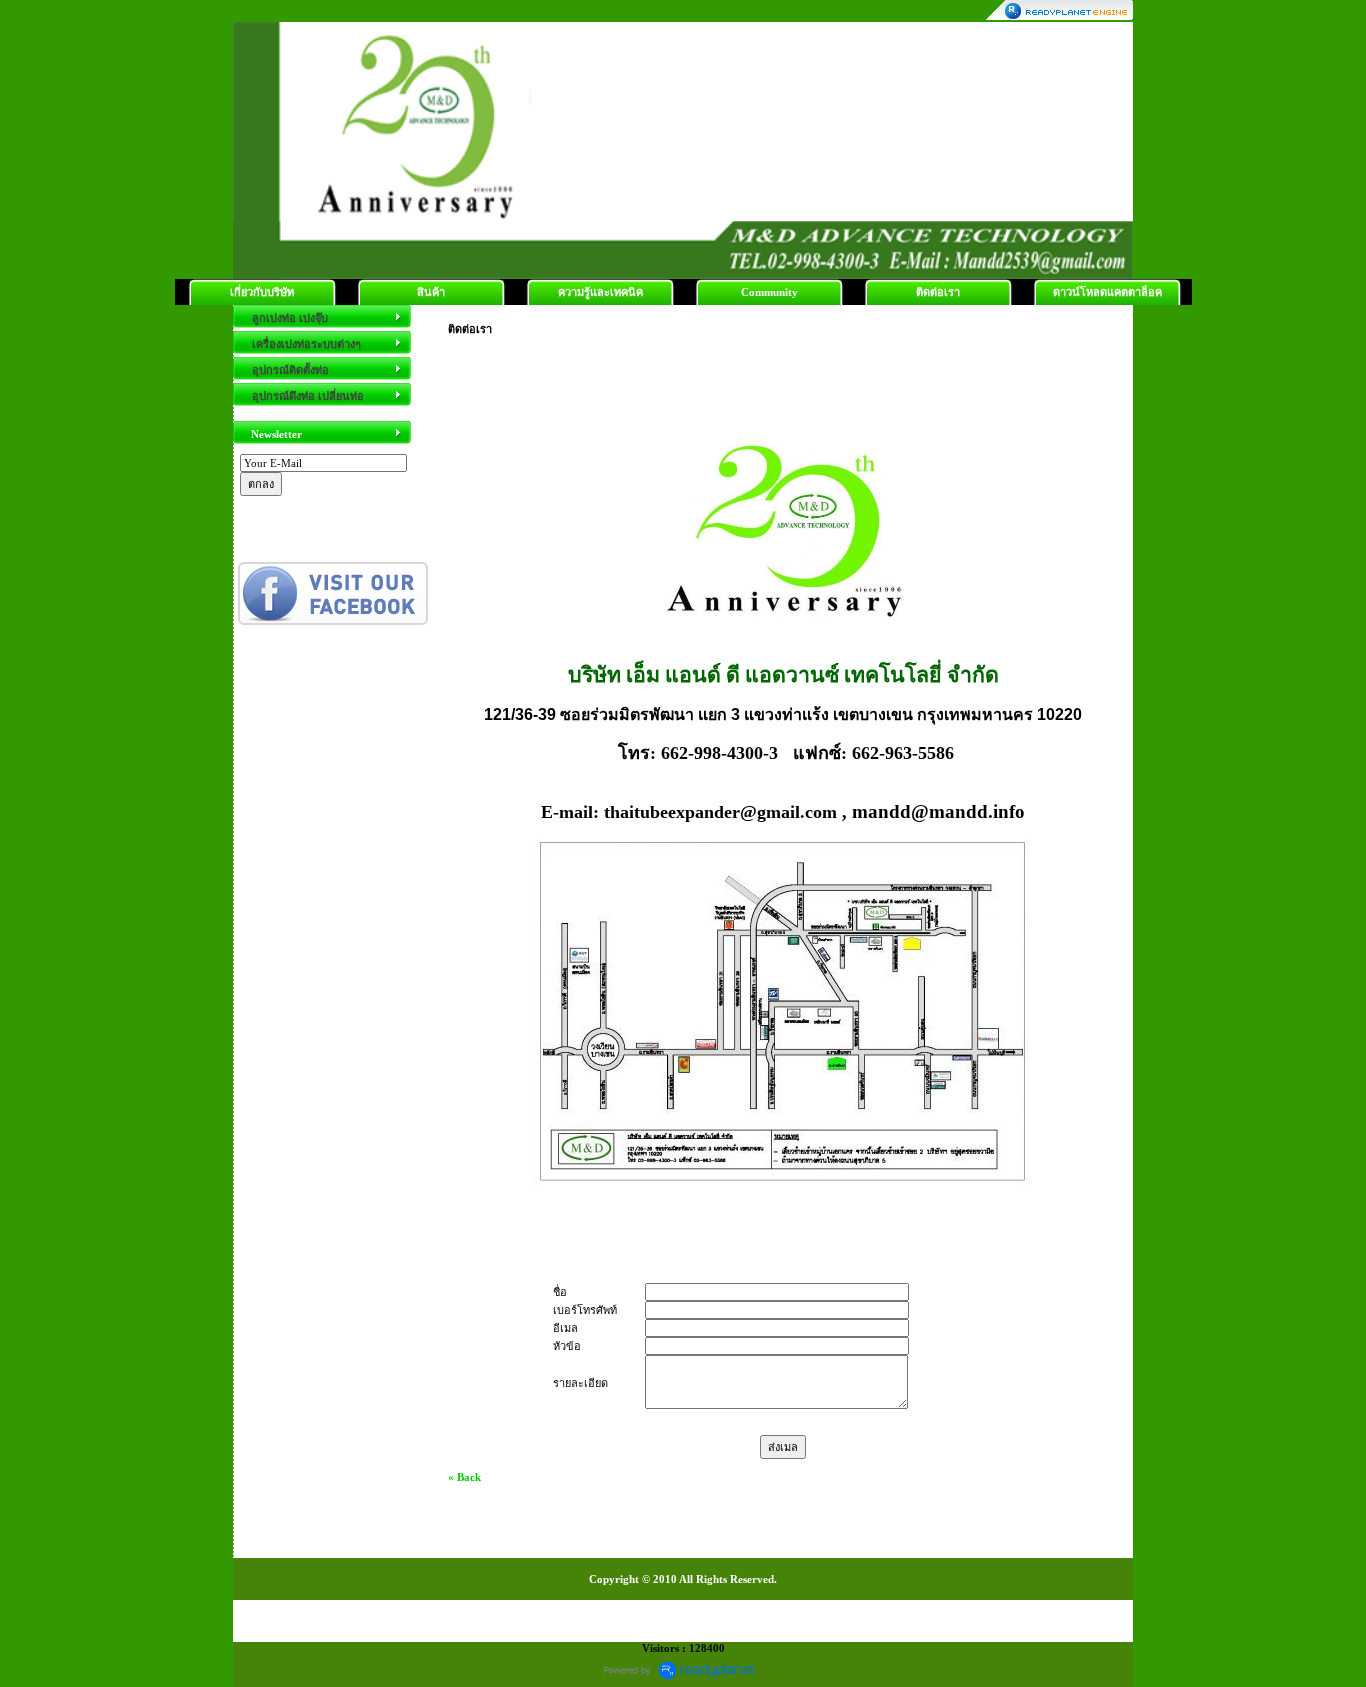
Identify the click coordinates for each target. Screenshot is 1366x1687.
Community (769, 292)
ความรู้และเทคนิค (600, 292)
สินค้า (431, 292)
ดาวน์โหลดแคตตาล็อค (1107, 292)
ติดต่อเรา (938, 292)
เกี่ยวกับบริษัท (262, 292)
